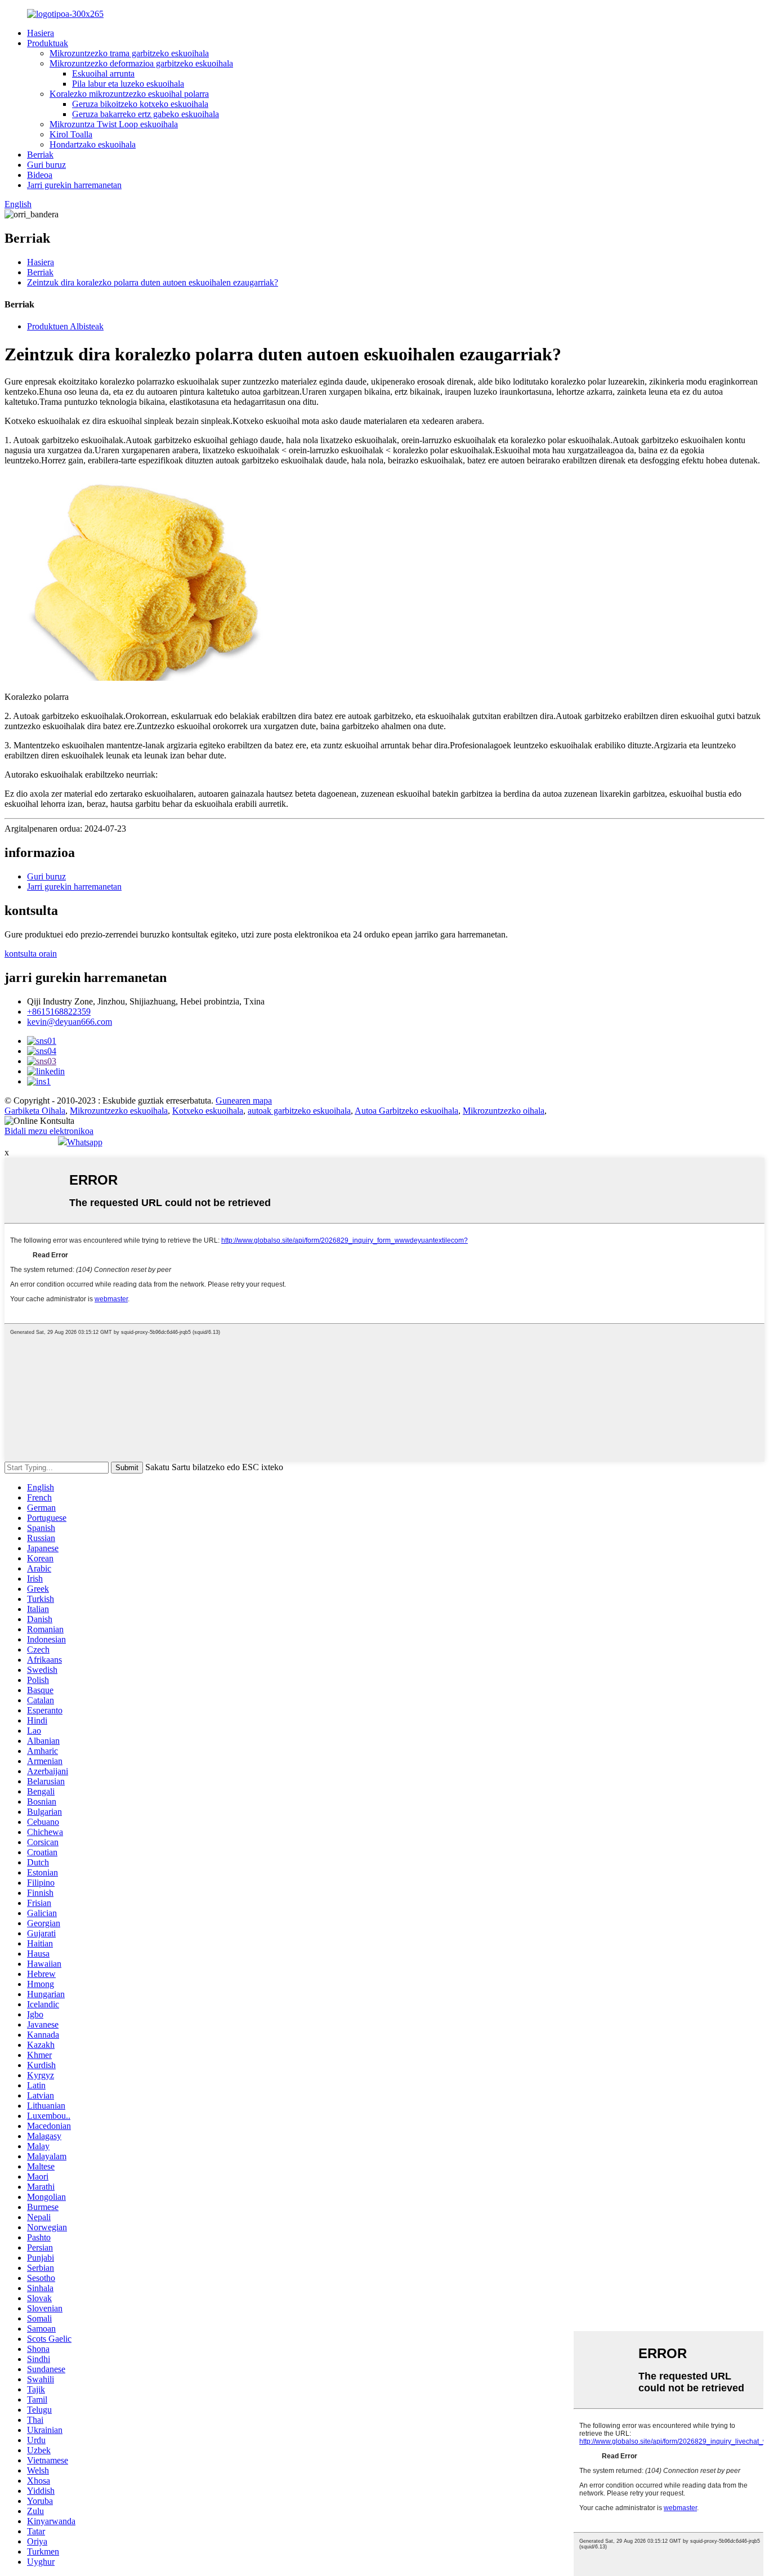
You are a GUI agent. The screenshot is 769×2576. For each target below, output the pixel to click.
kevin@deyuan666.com (70, 1022)
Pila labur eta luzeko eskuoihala (128, 84)
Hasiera (41, 33)
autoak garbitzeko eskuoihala (299, 1111)
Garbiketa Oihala (35, 1111)
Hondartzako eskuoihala (93, 144)
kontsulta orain (31, 954)
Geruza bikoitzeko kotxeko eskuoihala (140, 104)
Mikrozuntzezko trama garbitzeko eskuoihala (129, 53)
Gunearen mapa (244, 1101)
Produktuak (48, 43)
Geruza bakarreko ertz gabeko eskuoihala (146, 114)
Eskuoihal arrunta (103, 73)
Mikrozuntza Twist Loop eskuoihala (114, 124)
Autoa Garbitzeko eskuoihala (406, 1111)
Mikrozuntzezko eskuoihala (119, 1111)
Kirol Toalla (71, 134)
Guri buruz (46, 165)
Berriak (40, 155)
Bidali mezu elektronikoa (49, 1131)
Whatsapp (85, 1142)
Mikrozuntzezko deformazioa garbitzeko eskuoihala (141, 63)
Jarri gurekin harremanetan (74, 185)
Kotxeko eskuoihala (208, 1111)
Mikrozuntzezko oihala (504, 1111)
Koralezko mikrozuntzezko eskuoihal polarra (129, 94)
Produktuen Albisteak (65, 326)
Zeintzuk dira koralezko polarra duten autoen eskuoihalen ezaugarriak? (153, 282)
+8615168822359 (59, 1012)
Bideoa (40, 175)
